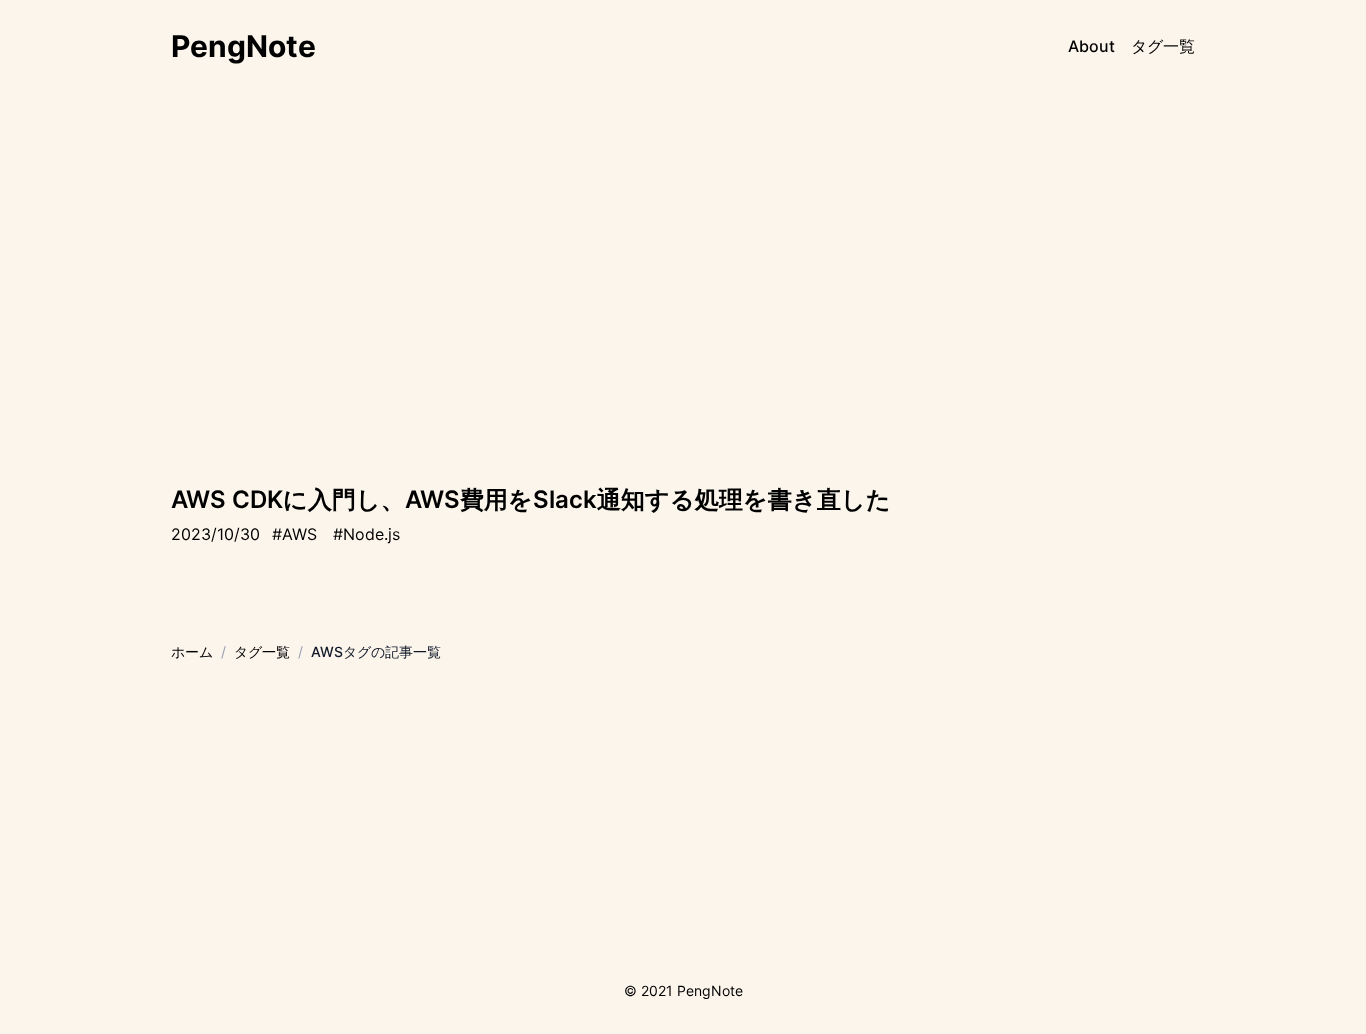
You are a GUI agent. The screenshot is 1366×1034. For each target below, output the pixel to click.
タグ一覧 (1163, 46)
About (1091, 46)
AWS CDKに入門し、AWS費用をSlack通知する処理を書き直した (531, 499)
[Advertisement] (683, 312)
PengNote (243, 46)
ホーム (192, 651)
